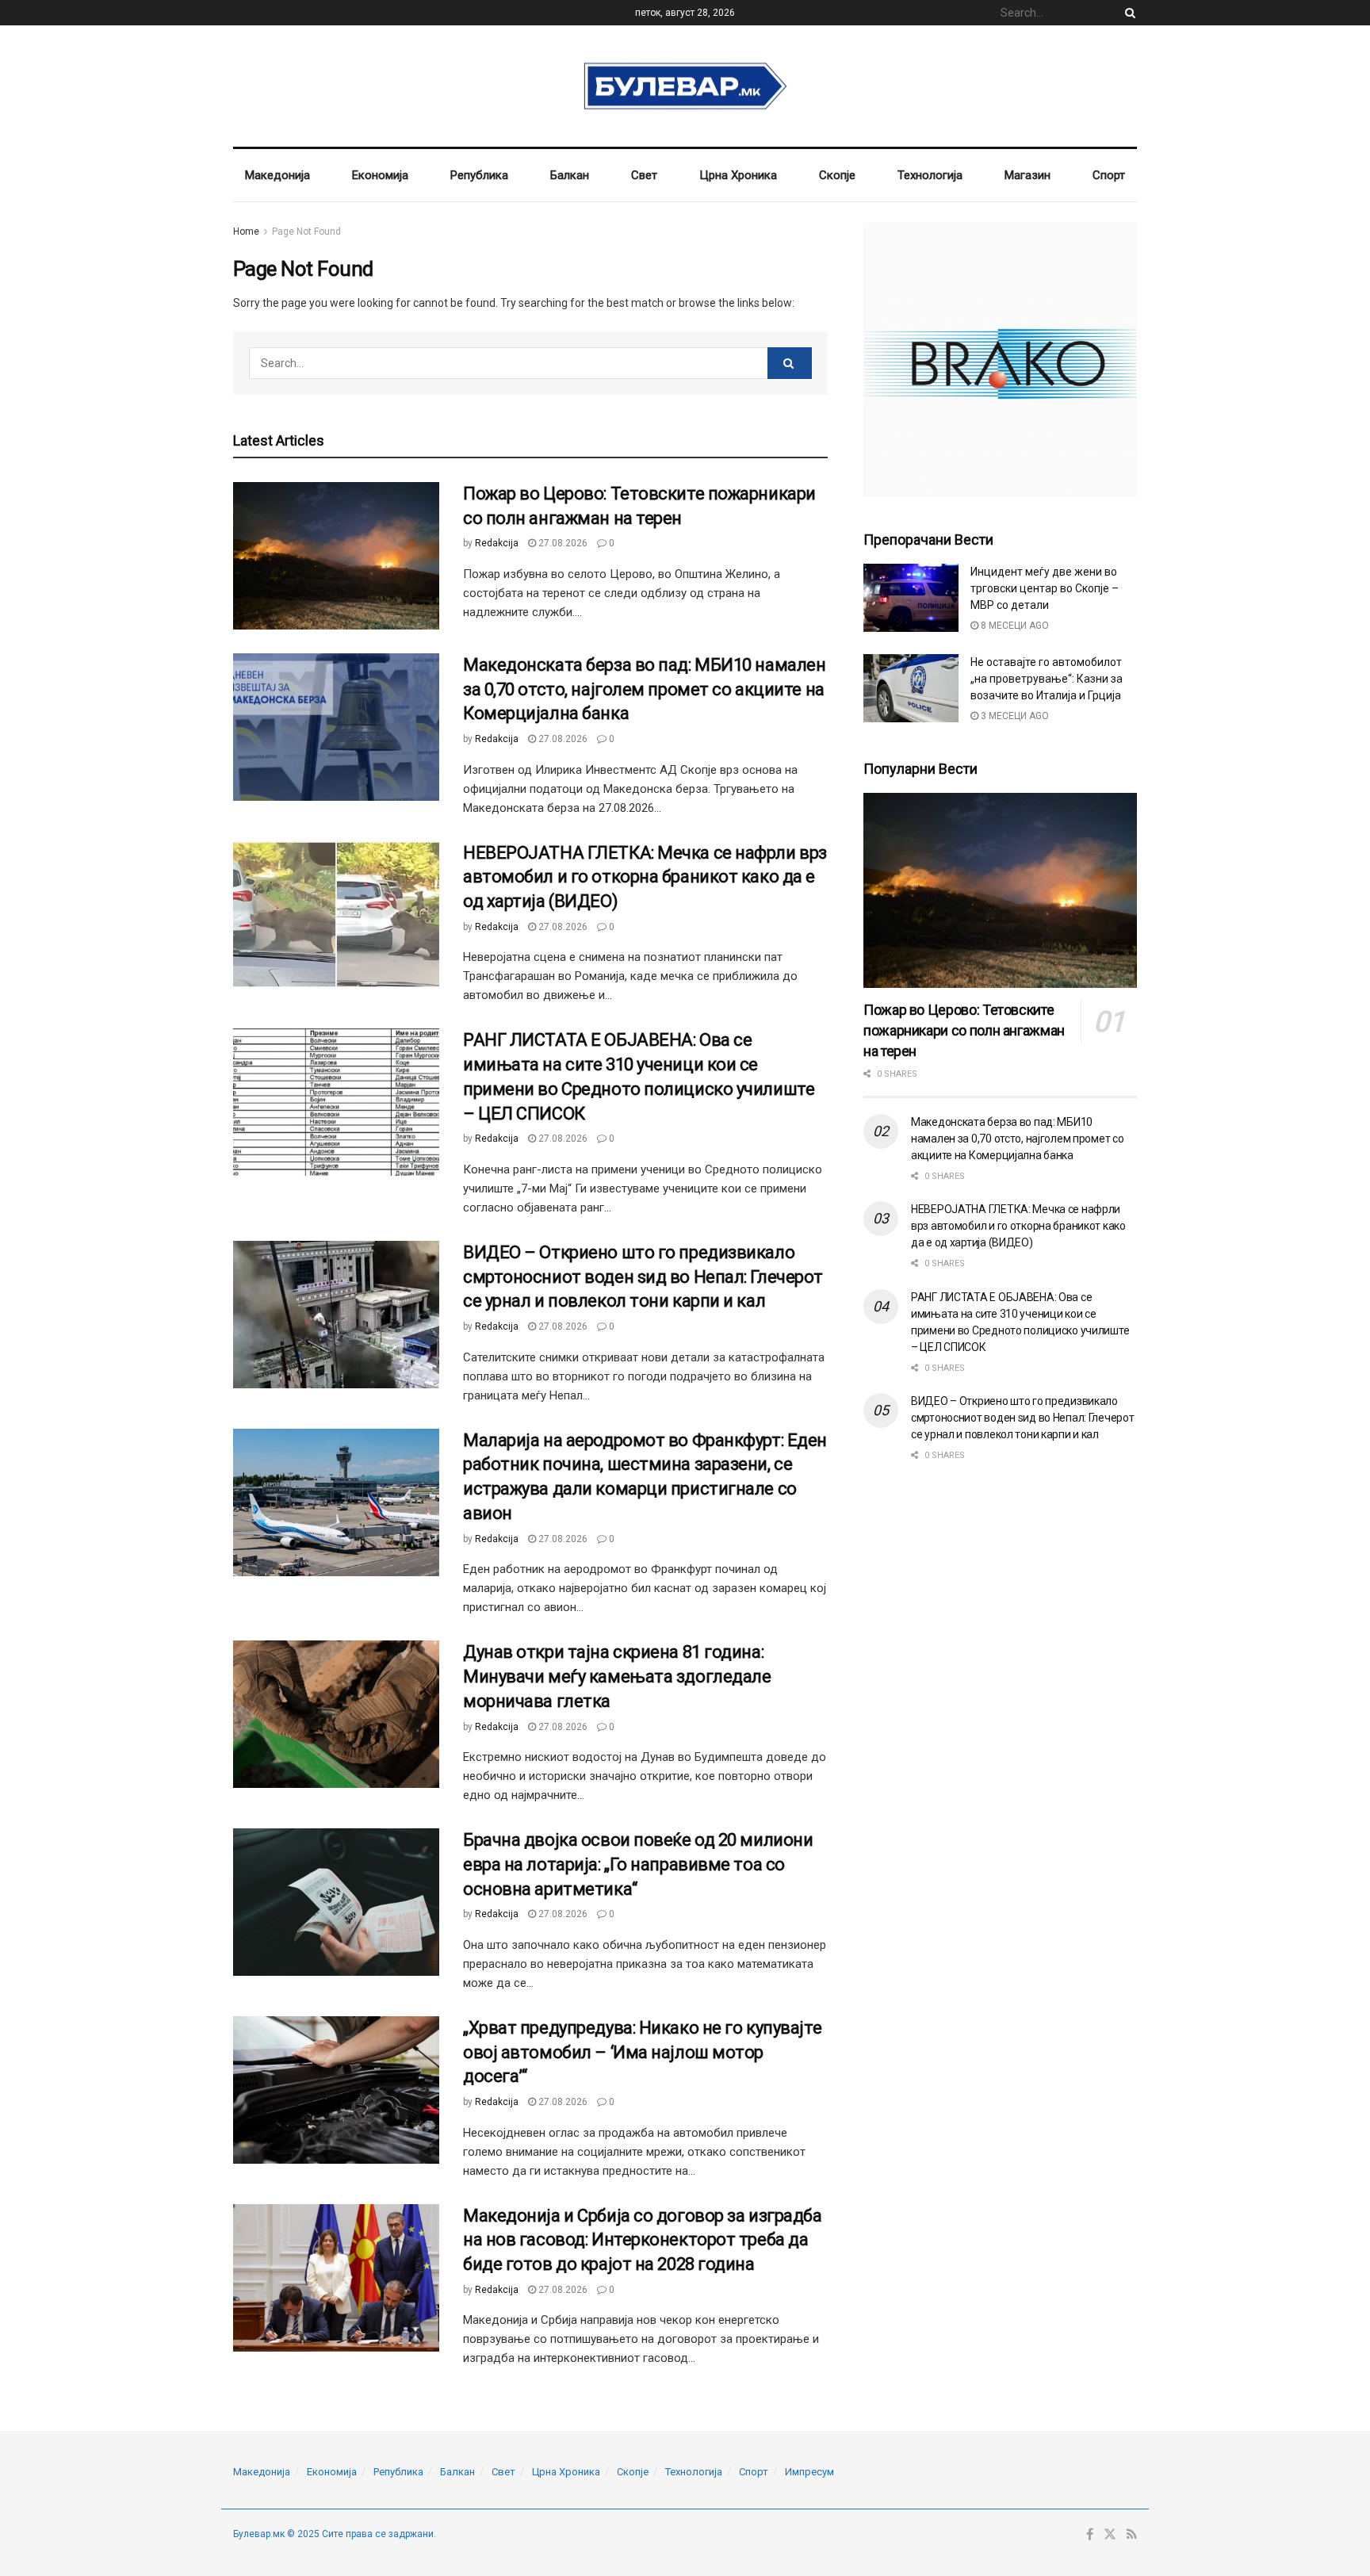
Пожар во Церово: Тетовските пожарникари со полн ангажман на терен (964, 1030)
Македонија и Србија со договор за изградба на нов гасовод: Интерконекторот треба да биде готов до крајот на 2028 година (643, 2240)
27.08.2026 (562, 543)
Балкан (570, 175)
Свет (644, 175)
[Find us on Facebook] (1090, 2535)
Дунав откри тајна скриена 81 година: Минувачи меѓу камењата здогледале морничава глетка (617, 1677)
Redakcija (497, 543)
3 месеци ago (1014, 716)
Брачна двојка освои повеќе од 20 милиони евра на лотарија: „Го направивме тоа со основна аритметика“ (638, 1864)
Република (479, 175)
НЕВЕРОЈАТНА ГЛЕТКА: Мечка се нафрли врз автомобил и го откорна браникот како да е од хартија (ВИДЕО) (645, 877)
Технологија (930, 175)
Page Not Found (306, 232)
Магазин (1027, 175)
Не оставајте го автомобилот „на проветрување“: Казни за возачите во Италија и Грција (1047, 679)
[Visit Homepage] (685, 86)
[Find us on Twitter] (1110, 2535)
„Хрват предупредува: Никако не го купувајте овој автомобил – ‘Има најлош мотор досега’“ (642, 2052)
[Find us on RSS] (1132, 2535)
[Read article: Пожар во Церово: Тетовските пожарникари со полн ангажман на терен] (336, 556)
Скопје (837, 175)
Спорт (1109, 175)
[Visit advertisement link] (1000, 360)
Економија (380, 175)
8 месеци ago (1014, 626)
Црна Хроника (738, 175)
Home (246, 232)
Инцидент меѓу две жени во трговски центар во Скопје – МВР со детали (1045, 588)
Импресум (809, 2472)
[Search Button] (1127, 13)
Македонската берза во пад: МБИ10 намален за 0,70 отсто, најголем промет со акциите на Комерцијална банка (644, 689)
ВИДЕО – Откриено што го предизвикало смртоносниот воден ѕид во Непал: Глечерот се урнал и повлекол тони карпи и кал (643, 1277)
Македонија (277, 175)
